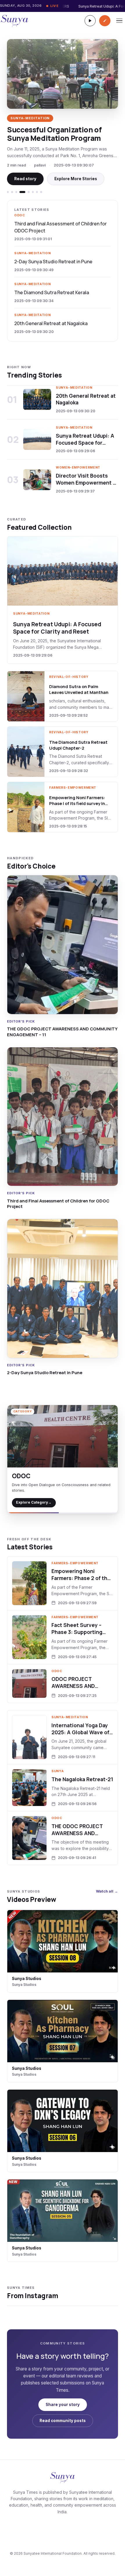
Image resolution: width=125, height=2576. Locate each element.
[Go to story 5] (27, 192)
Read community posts (63, 2421)
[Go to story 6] (33, 192)
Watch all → (107, 1891)
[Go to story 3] (16, 192)
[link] (63, 403)
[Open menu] (119, 21)
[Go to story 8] (41, 192)
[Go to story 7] (37, 192)
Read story (25, 179)
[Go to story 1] (8, 192)
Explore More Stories (76, 179)
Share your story (63, 2405)
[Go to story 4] (20, 192)
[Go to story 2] (12, 192)
